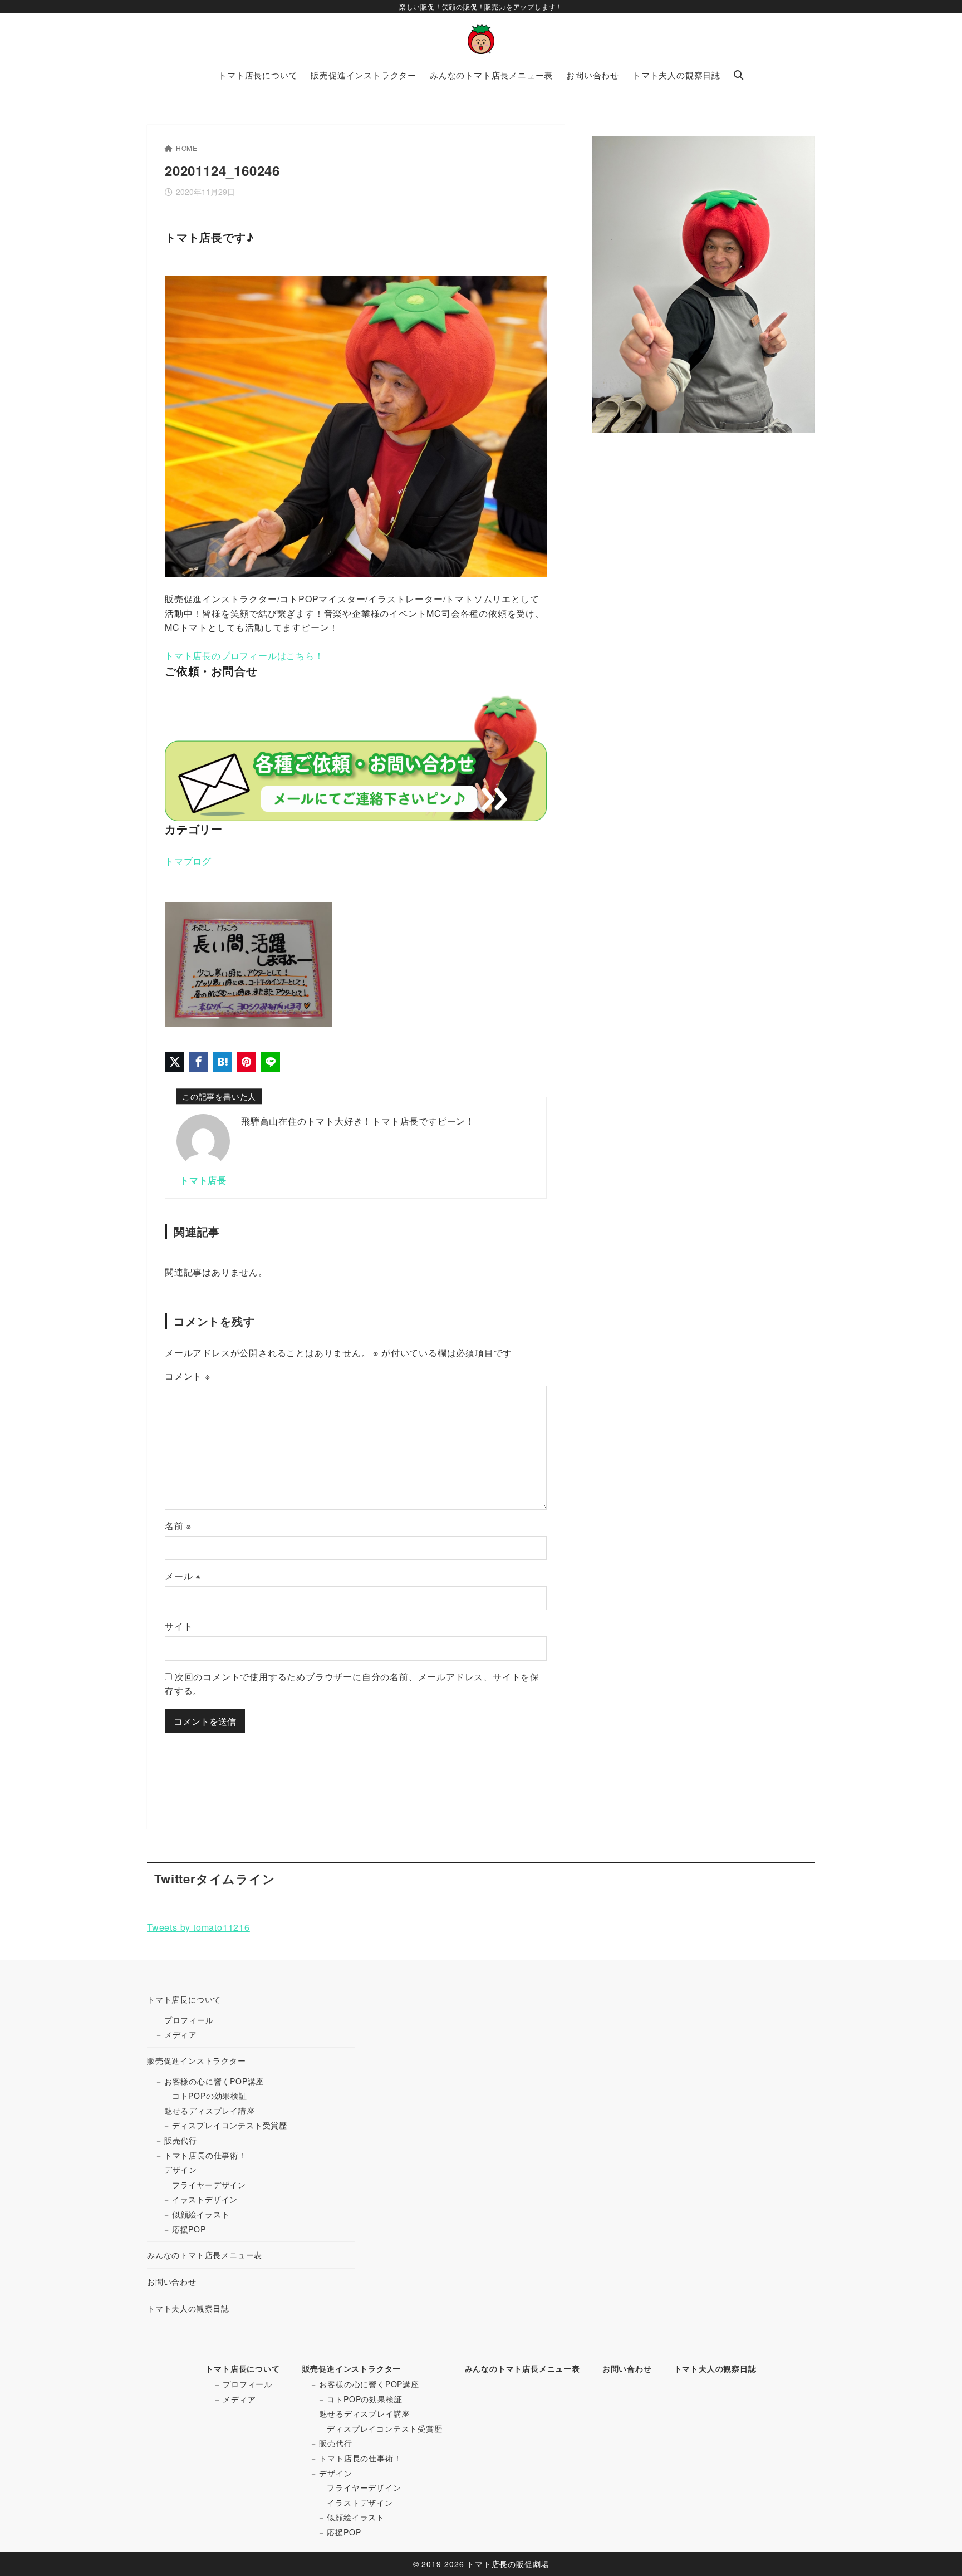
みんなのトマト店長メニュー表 (205, 2255)
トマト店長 (203, 1180)
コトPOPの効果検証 (210, 2096)
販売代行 (181, 2140)
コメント (188, 1376)
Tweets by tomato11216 (198, 1927)
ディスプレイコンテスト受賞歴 (230, 2125)
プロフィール (189, 2020)
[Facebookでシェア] (198, 1062)
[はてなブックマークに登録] (222, 1062)
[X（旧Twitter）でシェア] (175, 1062)
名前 (178, 1526)
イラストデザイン (205, 2199)
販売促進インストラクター (197, 2060)
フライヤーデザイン (209, 2185)
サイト (179, 1626)
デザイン (181, 2170)
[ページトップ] (937, 2551)
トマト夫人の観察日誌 (188, 2308)
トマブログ (188, 861)
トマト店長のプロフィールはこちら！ (244, 656)
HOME (187, 148)
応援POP (189, 2229)
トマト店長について (184, 1999)
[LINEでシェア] (270, 1062)
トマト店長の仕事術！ (205, 2155)
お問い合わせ (172, 2281)
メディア (181, 2034)
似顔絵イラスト (201, 2214)
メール (183, 1576)
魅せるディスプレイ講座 (210, 2111)
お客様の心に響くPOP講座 (214, 2081)
